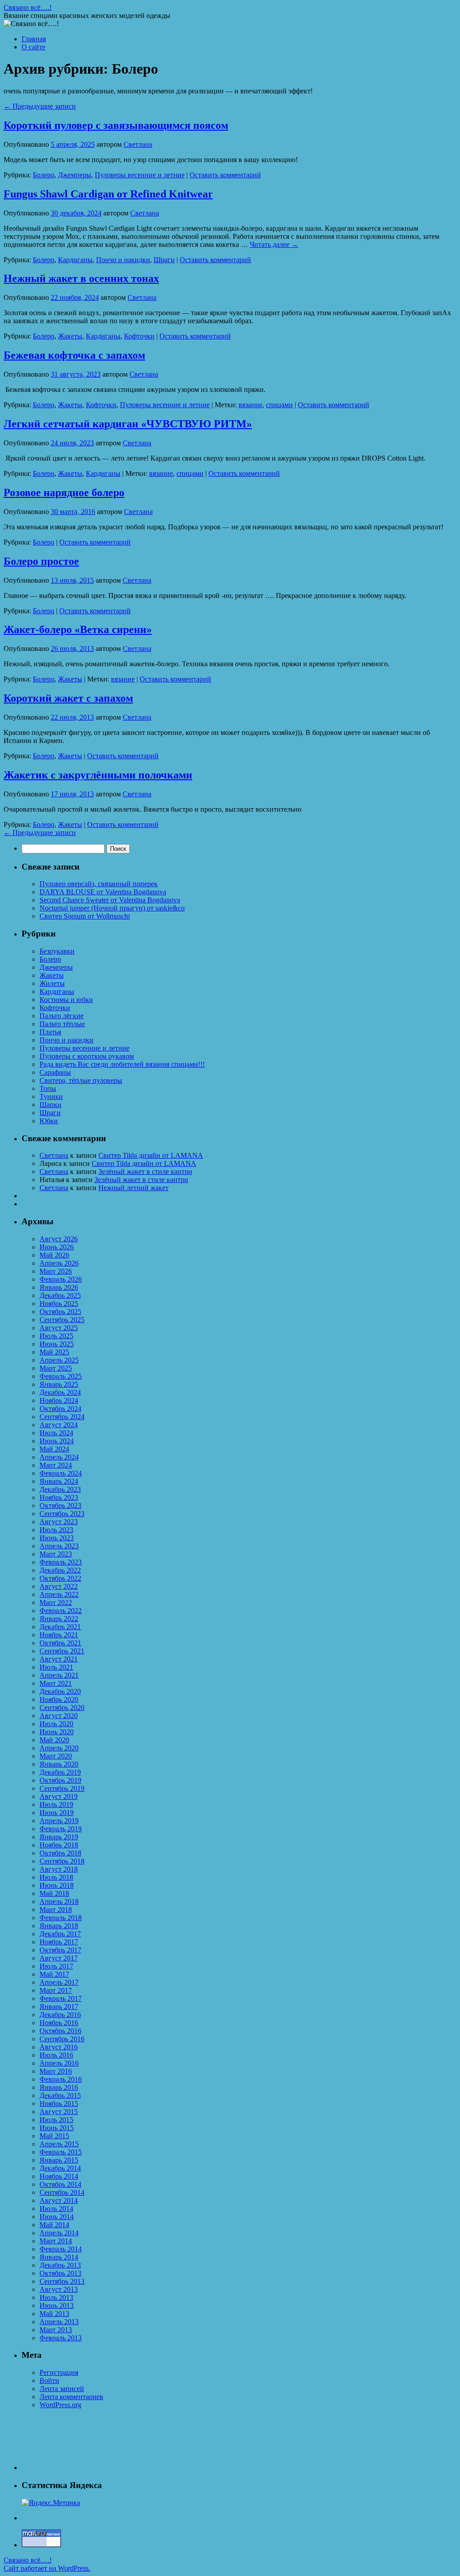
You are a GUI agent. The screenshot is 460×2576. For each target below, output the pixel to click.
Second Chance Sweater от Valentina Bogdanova (110, 900)
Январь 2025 (59, 1384)
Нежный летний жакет (133, 1188)
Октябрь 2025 (60, 1312)
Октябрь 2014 (60, 2184)
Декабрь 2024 (60, 1392)
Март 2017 (56, 1990)
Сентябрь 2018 (62, 1861)
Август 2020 (59, 1716)
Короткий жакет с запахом (68, 698)
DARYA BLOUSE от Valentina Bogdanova (103, 892)
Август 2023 (59, 1522)
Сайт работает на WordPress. (47, 2568)
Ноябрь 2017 (59, 1942)
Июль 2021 (56, 1667)
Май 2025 (54, 1352)
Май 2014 (54, 2225)
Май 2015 (54, 2136)
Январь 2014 (59, 2257)
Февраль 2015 (61, 2152)
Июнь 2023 (57, 1538)
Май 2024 (54, 1449)
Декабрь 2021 (60, 1627)
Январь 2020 (59, 1764)
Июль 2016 (56, 2055)
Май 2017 (54, 1974)
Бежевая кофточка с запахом (74, 355)
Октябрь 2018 (60, 1853)
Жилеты (52, 983)
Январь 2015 (59, 2160)
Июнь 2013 (57, 2306)
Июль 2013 (56, 2297)
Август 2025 (59, 1328)
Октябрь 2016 (60, 2031)
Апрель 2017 (59, 1982)
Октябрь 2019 (60, 1780)
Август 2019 (59, 1796)
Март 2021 (56, 1683)
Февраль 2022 (61, 1611)
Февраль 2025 (61, 1376)
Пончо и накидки (123, 260)
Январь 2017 (59, 2007)
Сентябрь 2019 (62, 1788)
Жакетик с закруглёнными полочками (98, 775)
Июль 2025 (56, 1336)
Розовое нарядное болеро (64, 492)
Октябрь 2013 (60, 2273)
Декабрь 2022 (60, 1570)
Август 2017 (59, 1958)
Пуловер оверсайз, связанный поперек (99, 884)
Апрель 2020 (59, 1748)
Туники (51, 1097)
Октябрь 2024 (60, 1409)
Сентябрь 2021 (62, 1651)
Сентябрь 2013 (62, 2281)
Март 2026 (56, 1271)
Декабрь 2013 (60, 2265)
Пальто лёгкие (62, 1016)
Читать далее (274, 244)
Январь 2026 (59, 1287)
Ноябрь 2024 (59, 1400)
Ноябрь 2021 (59, 1635)
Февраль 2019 (61, 1829)
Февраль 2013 (61, 2338)
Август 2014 (59, 2200)
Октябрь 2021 (60, 1643)
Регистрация (59, 2372)
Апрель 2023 (59, 1546)
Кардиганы (75, 260)
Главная (34, 39)
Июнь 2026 (57, 1247)
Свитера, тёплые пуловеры (81, 1080)
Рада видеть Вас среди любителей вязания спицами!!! (122, 1064)
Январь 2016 (59, 2087)
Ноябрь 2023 (59, 1497)
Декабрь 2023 (60, 1489)
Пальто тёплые (62, 1024)
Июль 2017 (56, 1966)
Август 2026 (59, 1239)
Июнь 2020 (57, 1732)
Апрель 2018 (59, 1901)
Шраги (164, 260)
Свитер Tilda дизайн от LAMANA (151, 1155)
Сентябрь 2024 (62, 1417)
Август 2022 (59, 1586)
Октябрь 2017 (60, 1950)
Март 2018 (56, 1910)
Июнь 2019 (57, 1813)
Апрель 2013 (59, 2322)
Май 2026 (54, 1255)
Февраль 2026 (61, 1279)
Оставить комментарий (225, 175)
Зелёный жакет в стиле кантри (145, 1172)
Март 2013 (56, 2330)
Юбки (49, 1121)
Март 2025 (56, 1368)
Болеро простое (41, 561)
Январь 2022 (59, 1619)
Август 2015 (59, 2112)
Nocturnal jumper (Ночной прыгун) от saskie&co (112, 908)
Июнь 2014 (57, 2217)
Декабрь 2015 (60, 2095)
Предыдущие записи (40, 106)
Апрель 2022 (59, 1594)
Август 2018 (59, 1869)
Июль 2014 (56, 2209)
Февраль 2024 (61, 1473)
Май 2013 (54, 2314)
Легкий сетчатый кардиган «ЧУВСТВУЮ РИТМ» (128, 424)
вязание (250, 405)
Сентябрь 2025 (62, 1320)
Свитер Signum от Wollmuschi (85, 916)
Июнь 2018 (57, 1885)
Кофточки (139, 336)
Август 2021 (59, 1659)
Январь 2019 (59, 1837)
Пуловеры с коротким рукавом (87, 1056)
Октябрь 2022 (60, 1578)
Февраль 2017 (61, 1998)
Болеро (44, 175)
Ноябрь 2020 (59, 1699)
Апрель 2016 (59, 2063)
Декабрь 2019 (60, 1772)
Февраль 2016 (61, 2079)
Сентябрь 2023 (62, 1514)
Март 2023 (56, 1554)
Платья (50, 1032)
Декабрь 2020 (60, 1691)
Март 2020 (56, 1756)
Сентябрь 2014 (62, 2192)
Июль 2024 (56, 1433)
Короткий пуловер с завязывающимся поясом (116, 125)
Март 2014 (56, 2241)
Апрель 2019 (59, 1821)
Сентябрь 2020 (62, 1708)
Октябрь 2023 (60, 1506)
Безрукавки (57, 951)
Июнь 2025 (57, 1344)
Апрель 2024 (59, 1457)
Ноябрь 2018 (59, 1845)
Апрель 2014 (59, 2233)
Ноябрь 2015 (59, 2103)
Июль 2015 (56, 2120)
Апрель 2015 (59, 2144)
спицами (279, 405)
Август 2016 (59, 2047)
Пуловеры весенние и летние (140, 175)
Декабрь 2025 (60, 1295)
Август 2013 (59, 2289)
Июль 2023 (56, 1530)
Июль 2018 (56, 1877)
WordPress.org (60, 2405)
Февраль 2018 (61, 1918)
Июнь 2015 (57, 2128)
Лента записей (62, 2389)
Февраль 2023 (61, 1562)
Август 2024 (59, 1425)
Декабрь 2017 (60, 1934)
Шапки (51, 1105)
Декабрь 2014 (60, 2168)
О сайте (33, 47)
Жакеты (70, 336)
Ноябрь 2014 (59, 2176)
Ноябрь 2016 (59, 2023)
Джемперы (75, 175)
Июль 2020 (56, 1724)
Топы (48, 1088)
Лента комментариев (71, 2397)
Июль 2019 (56, 1805)
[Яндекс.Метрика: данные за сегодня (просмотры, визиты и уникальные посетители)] (51, 2503)
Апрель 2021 (59, 1675)
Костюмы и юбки (66, 1000)
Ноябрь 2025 (59, 1303)
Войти (49, 2380)
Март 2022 (56, 1602)
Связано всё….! (28, 7)
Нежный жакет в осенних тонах (81, 278)
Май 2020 (54, 1740)
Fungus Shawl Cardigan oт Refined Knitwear (108, 194)
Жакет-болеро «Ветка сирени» (78, 629)
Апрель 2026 (59, 1263)
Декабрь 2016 (60, 2015)
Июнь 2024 (57, 1441)
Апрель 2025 (59, 1360)
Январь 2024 (59, 1481)
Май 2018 (54, 1893)
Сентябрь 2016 (62, 2039)
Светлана (138, 144)
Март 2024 (56, 1465)
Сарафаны (55, 1072)
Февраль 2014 (61, 2249)
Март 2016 (56, 2071)
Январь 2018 (59, 1926)
